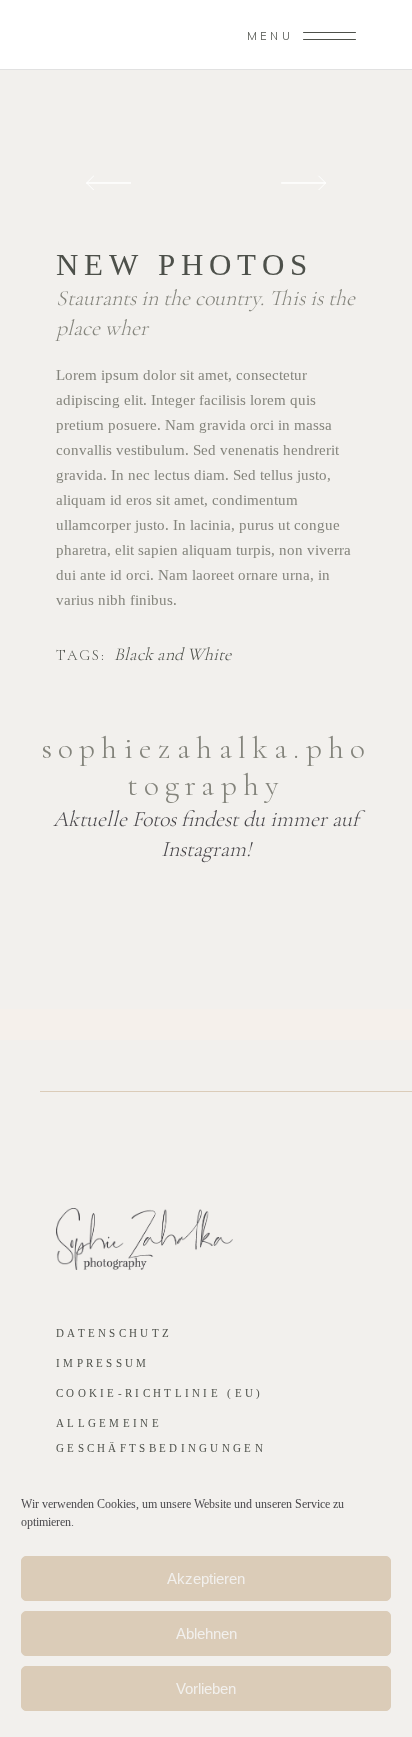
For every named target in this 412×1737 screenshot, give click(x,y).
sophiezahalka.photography (206, 766)
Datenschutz (114, 1333)
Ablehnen (206, 1633)
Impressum (103, 1363)
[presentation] (108, 183)
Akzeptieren (206, 1578)
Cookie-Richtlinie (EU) (160, 1393)
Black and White (172, 655)
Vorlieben (206, 1688)
